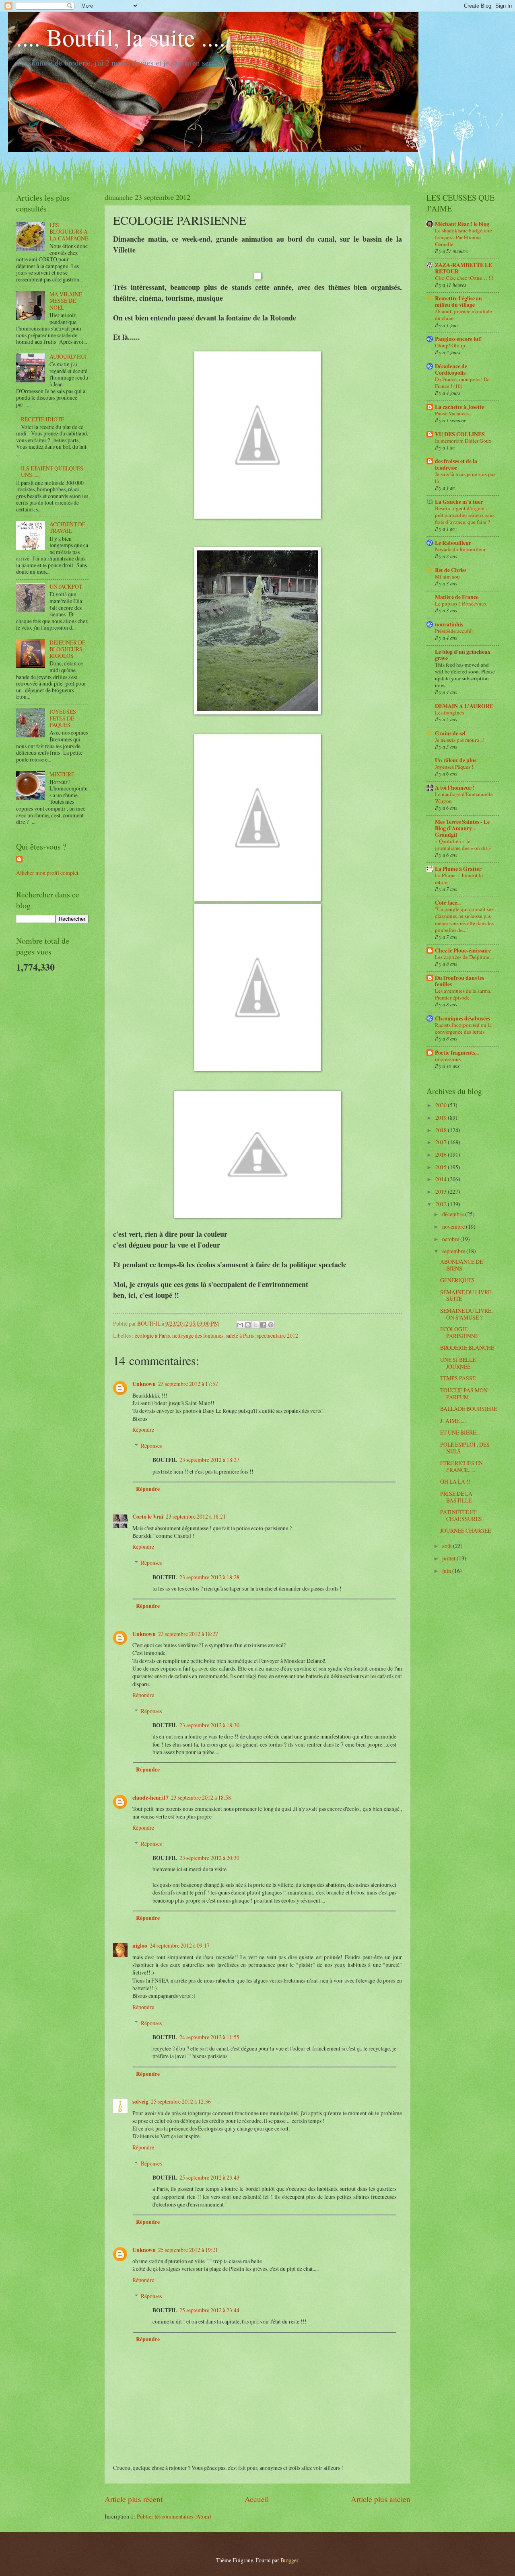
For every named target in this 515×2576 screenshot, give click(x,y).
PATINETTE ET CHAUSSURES (461, 1515)
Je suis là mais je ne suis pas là (465, 477)
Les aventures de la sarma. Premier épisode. (463, 994)
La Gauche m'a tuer (459, 502)
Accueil (257, 2499)
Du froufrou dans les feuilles (459, 981)
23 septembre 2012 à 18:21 (196, 1516)
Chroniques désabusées (462, 1018)
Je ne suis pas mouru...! (460, 740)
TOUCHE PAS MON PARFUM (464, 1394)
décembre (454, 1214)
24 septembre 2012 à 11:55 (209, 2037)
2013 (442, 1192)
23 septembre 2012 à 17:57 (188, 1384)
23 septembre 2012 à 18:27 (209, 1460)
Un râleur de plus (456, 760)
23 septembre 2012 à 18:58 (201, 1797)
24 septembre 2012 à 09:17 (180, 1945)
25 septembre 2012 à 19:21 (188, 2250)
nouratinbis (449, 624)
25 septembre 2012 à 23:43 (209, 2177)
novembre (454, 1226)
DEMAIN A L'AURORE (464, 706)
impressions (448, 1059)
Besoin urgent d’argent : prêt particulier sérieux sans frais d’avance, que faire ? (465, 515)
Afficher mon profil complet (47, 873)
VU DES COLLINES (460, 434)
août (448, 1546)
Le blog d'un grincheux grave (463, 655)
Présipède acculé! (454, 631)
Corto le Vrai (148, 1517)
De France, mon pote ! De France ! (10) (462, 383)
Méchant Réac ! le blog (462, 224)
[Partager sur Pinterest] (271, 1325)
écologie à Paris (152, 1335)
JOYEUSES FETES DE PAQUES (63, 718)
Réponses (151, 1446)
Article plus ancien (381, 2499)
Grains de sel (450, 733)
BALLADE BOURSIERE (469, 1409)
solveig (140, 2102)
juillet (449, 1558)
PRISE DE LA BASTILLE (456, 1497)
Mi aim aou (447, 577)
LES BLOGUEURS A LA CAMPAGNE (69, 232)
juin (447, 1571)
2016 (442, 1155)
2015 (442, 1167)
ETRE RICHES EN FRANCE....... (461, 1466)
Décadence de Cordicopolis (451, 369)
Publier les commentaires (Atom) (174, 2516)
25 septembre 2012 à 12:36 (181, 2101)
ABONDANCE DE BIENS (461, 1265)
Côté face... (448, 903)
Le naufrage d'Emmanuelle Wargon (464, 797)
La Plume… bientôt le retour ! (459, 879)
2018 (442, 1130)
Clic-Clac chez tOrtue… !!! (464, 278)
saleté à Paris (240, 1335)
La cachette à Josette (459, 407)
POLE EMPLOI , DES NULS (465, 1448)
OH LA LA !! (455, 1481)
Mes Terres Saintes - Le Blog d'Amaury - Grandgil (462, 828)
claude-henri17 (150, 1798)
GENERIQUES (457, 1280)
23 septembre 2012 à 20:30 (209, 1858)
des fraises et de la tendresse (456, 464)
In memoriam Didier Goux (463, 441)
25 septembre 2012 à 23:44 (209, 2310)
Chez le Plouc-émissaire (463, 950)
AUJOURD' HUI (68, 356)
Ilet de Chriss (451, 570)
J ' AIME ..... (453, 1421)
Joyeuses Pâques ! (454, 767)
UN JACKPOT (66, 586)
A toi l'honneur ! (455, 788)
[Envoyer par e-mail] (240, 1325)
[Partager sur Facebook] (263, 1325)
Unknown (144, 1384)
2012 (442, 1204)
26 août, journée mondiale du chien (463, 315)
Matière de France (457, 597)
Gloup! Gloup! (451, 345)
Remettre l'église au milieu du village (458, 302)
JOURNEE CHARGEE (466, 1530)
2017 (442, 1142)
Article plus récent (134, 2499)
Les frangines (449, 712)
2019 (442, 1118)
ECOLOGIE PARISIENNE (459, 1332)
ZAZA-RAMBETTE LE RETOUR (463, 268)
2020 (442, 1105)
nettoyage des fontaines (198, 1335)
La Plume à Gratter (458, 869)
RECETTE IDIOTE (42, 419)
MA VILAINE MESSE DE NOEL (66, 301)
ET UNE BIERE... (460, 1432)
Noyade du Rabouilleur (460, 549)
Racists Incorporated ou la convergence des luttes (463, 1028)
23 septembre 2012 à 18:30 (209, 1725)
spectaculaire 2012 (277, 1335)
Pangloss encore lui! (458, 339)
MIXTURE (62, 774)
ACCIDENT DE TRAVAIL (67, 528)
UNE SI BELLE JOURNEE (458, 1363)
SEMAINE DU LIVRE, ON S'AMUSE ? (466, 1314)
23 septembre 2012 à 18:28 (209, 1577)
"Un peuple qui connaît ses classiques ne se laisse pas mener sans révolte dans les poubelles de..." (464, 919)
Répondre (143, 1430)
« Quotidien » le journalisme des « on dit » (463, 845)
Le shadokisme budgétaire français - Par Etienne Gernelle (463, 237)
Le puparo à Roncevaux (461, 603)
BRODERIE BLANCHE (467, 1348)
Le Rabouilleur (453, 543)
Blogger (289, 2560)
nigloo (140, 1946)
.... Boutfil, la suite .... (121, 37)
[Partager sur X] (255, 1325)
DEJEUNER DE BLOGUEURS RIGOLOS (67, 649)
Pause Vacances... (454, 413)
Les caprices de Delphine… (465, 957)
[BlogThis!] (248, 1325)
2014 (442, 1179)
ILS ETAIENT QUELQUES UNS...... (52, 472)
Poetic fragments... (457, 1053)
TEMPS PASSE (458, 1378)
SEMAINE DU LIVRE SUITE (466, 1295)
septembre (454, 1251)
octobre (451, 1239)
